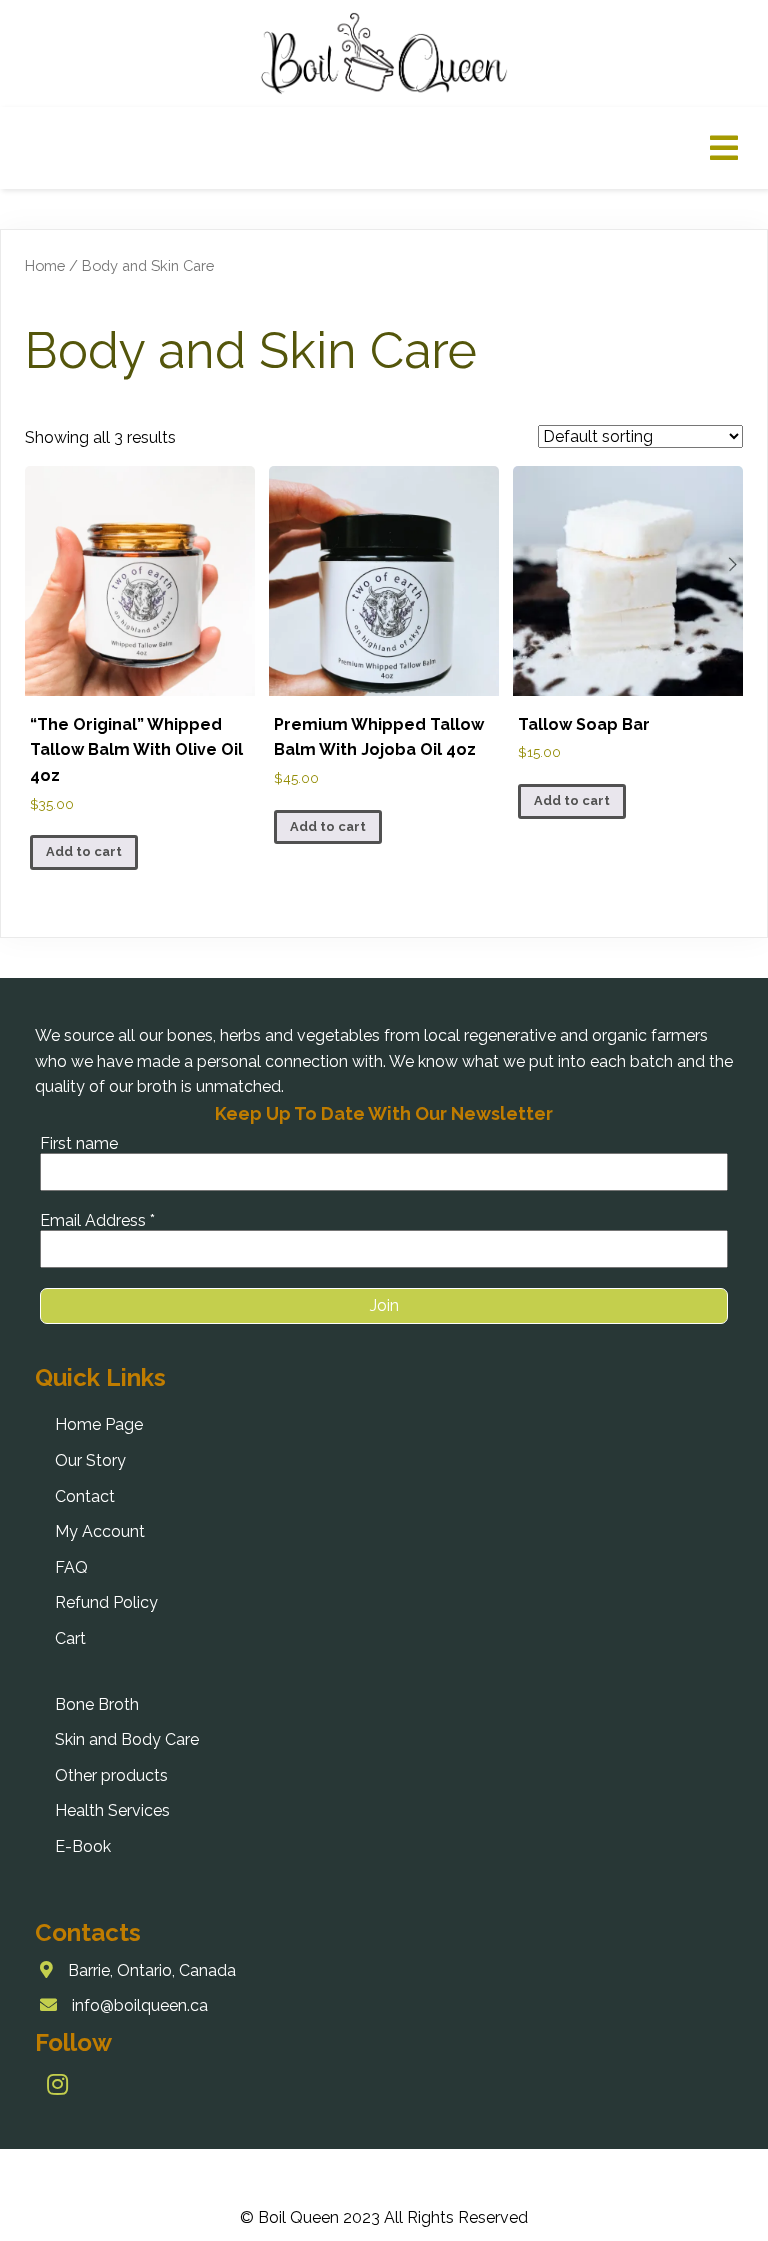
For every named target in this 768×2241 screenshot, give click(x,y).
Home (45, 265)
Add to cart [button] (84, 851)
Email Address (97, 1220)
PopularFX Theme (387, 2171)
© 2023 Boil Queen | (244, 2171)
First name (79, 1143)
